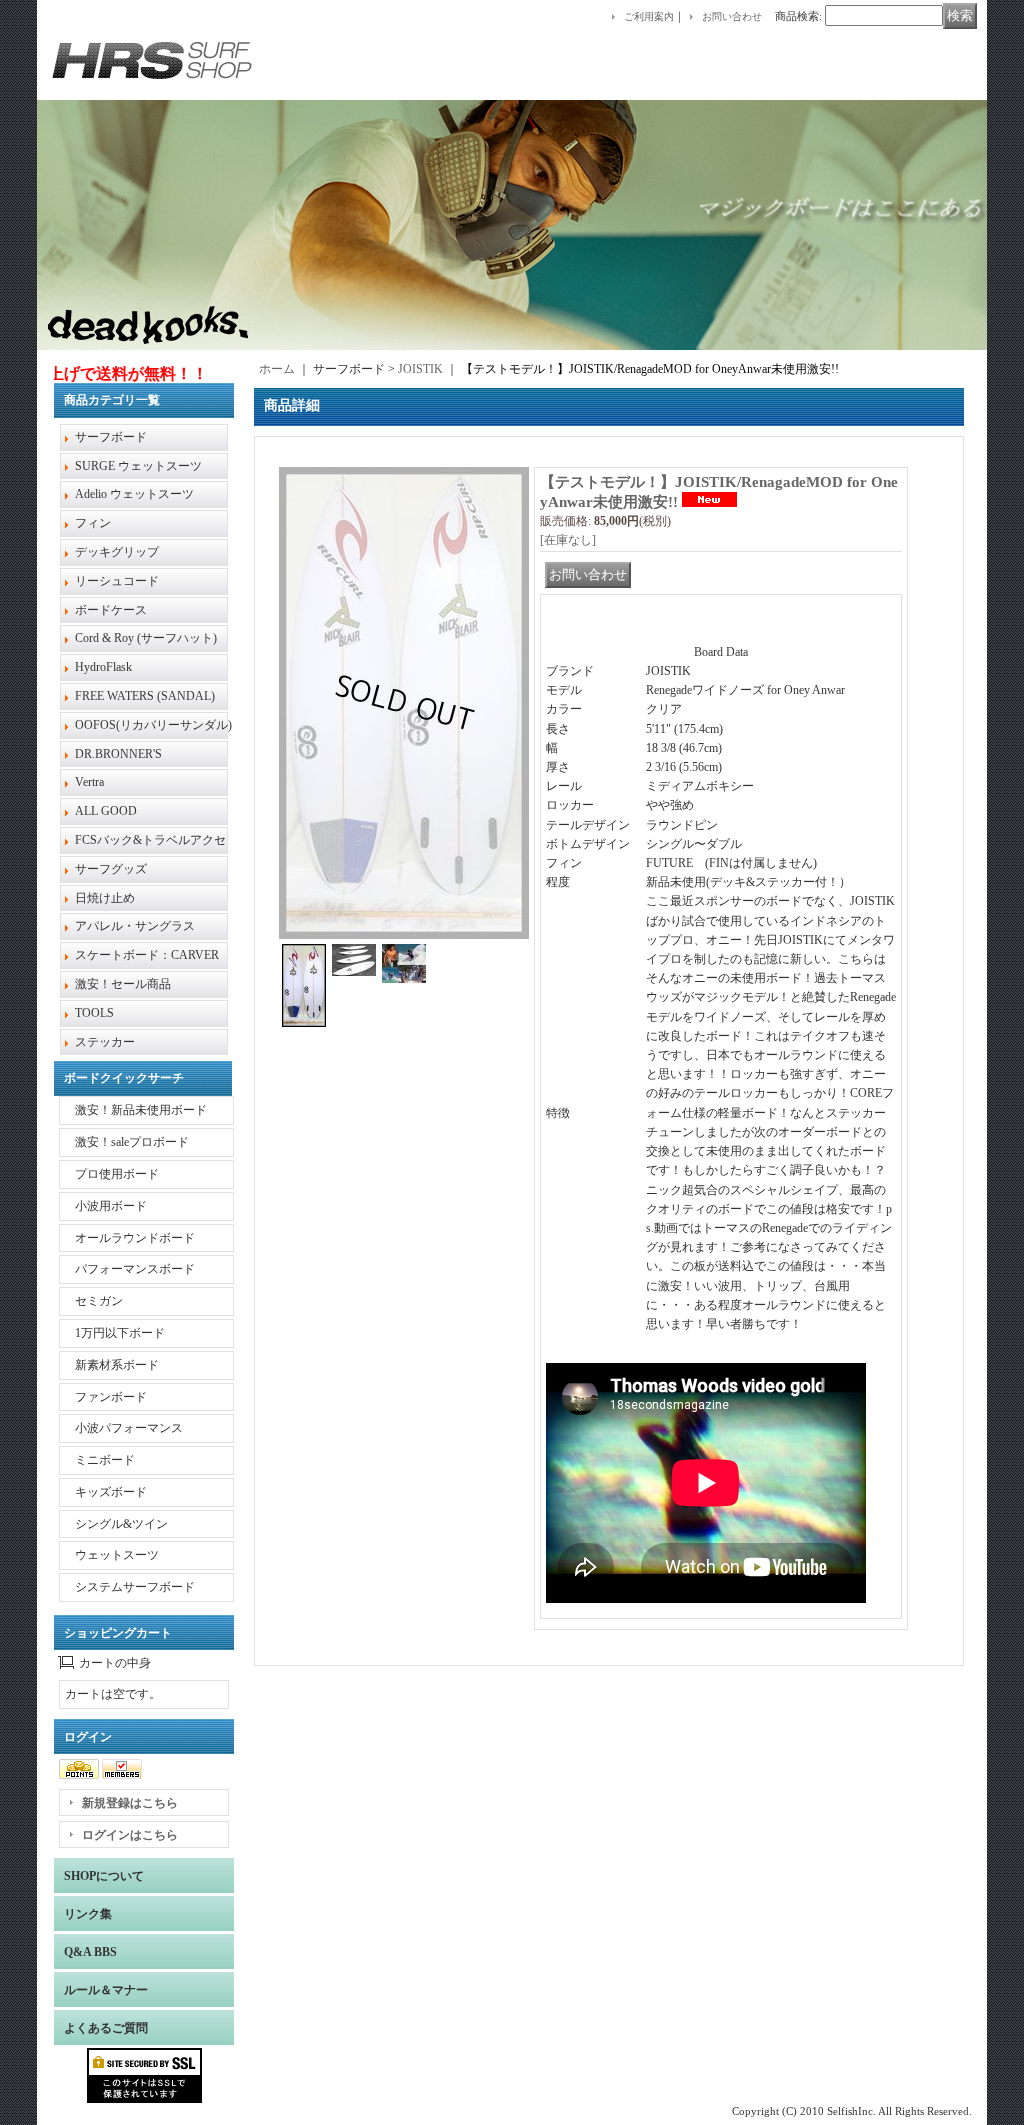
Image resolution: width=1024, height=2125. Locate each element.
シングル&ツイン (121, 1524)
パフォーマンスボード (135, 1269)
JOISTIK (420, 369)
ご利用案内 (649, 16)
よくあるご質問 (106, 2028)
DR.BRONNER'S (118, 754)
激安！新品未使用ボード (141, 1110)
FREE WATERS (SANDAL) (145, 696)
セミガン (99, 1301)
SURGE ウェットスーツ (138, 466)
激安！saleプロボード (132, 1142)
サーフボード (111, 437)
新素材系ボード (117, 1365)
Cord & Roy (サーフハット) (146, 638)
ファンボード (111, 1397)
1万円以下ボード (120, 1333)
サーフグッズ (111, 869)
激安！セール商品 (123, 984)
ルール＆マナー (106, 1990)
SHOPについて (104, 1876)
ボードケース (111, 610)
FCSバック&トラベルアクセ (150, 840)
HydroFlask (103, 667)
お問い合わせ (732, 16)
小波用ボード (111, 1206)
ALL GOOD (106, 811)
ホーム (277, 369)
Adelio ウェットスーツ (134, 494)
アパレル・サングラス (135, 926)
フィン (93, 523)
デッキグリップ (117, 552)
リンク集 (88, 1914)
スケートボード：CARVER (147, 955)
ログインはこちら (130, 1835)
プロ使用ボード (117, 1174)
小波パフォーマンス (129, 1428)
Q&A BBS (90, 1952)
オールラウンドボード (135, 1238)
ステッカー (105, 1042)
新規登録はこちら (130, 1803)
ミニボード (105, 1460)
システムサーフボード (135, 1587)
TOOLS (94, 1013)
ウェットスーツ (117, 1555)
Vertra (89, 782)
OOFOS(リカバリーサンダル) (153, 725)
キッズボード (111, 1492)
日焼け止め (105, 898)
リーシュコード (117, 581)
